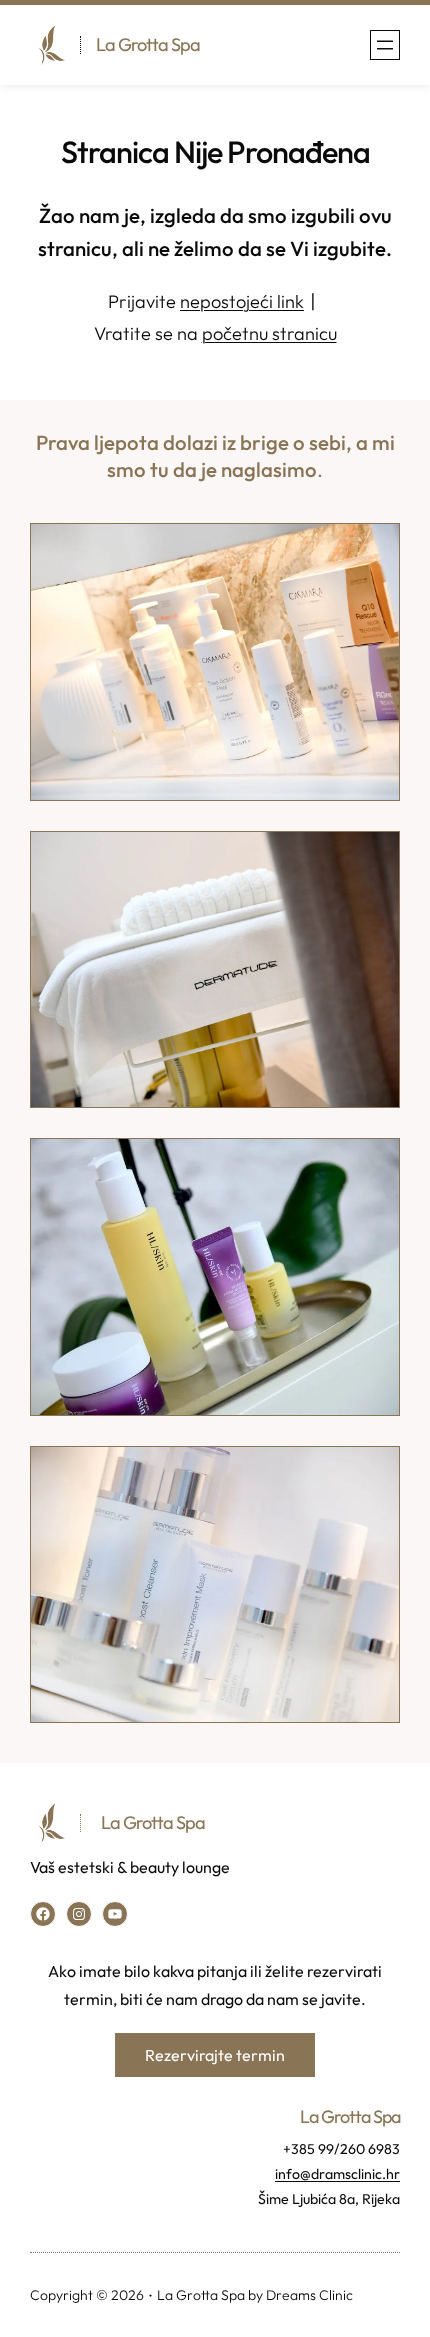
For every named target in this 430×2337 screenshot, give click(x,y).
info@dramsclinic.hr (337, 2174)
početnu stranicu (269, 333)
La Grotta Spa (148, 44)
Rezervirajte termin (215, 2055)
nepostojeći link (242, 301)
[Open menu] (385, 45)
